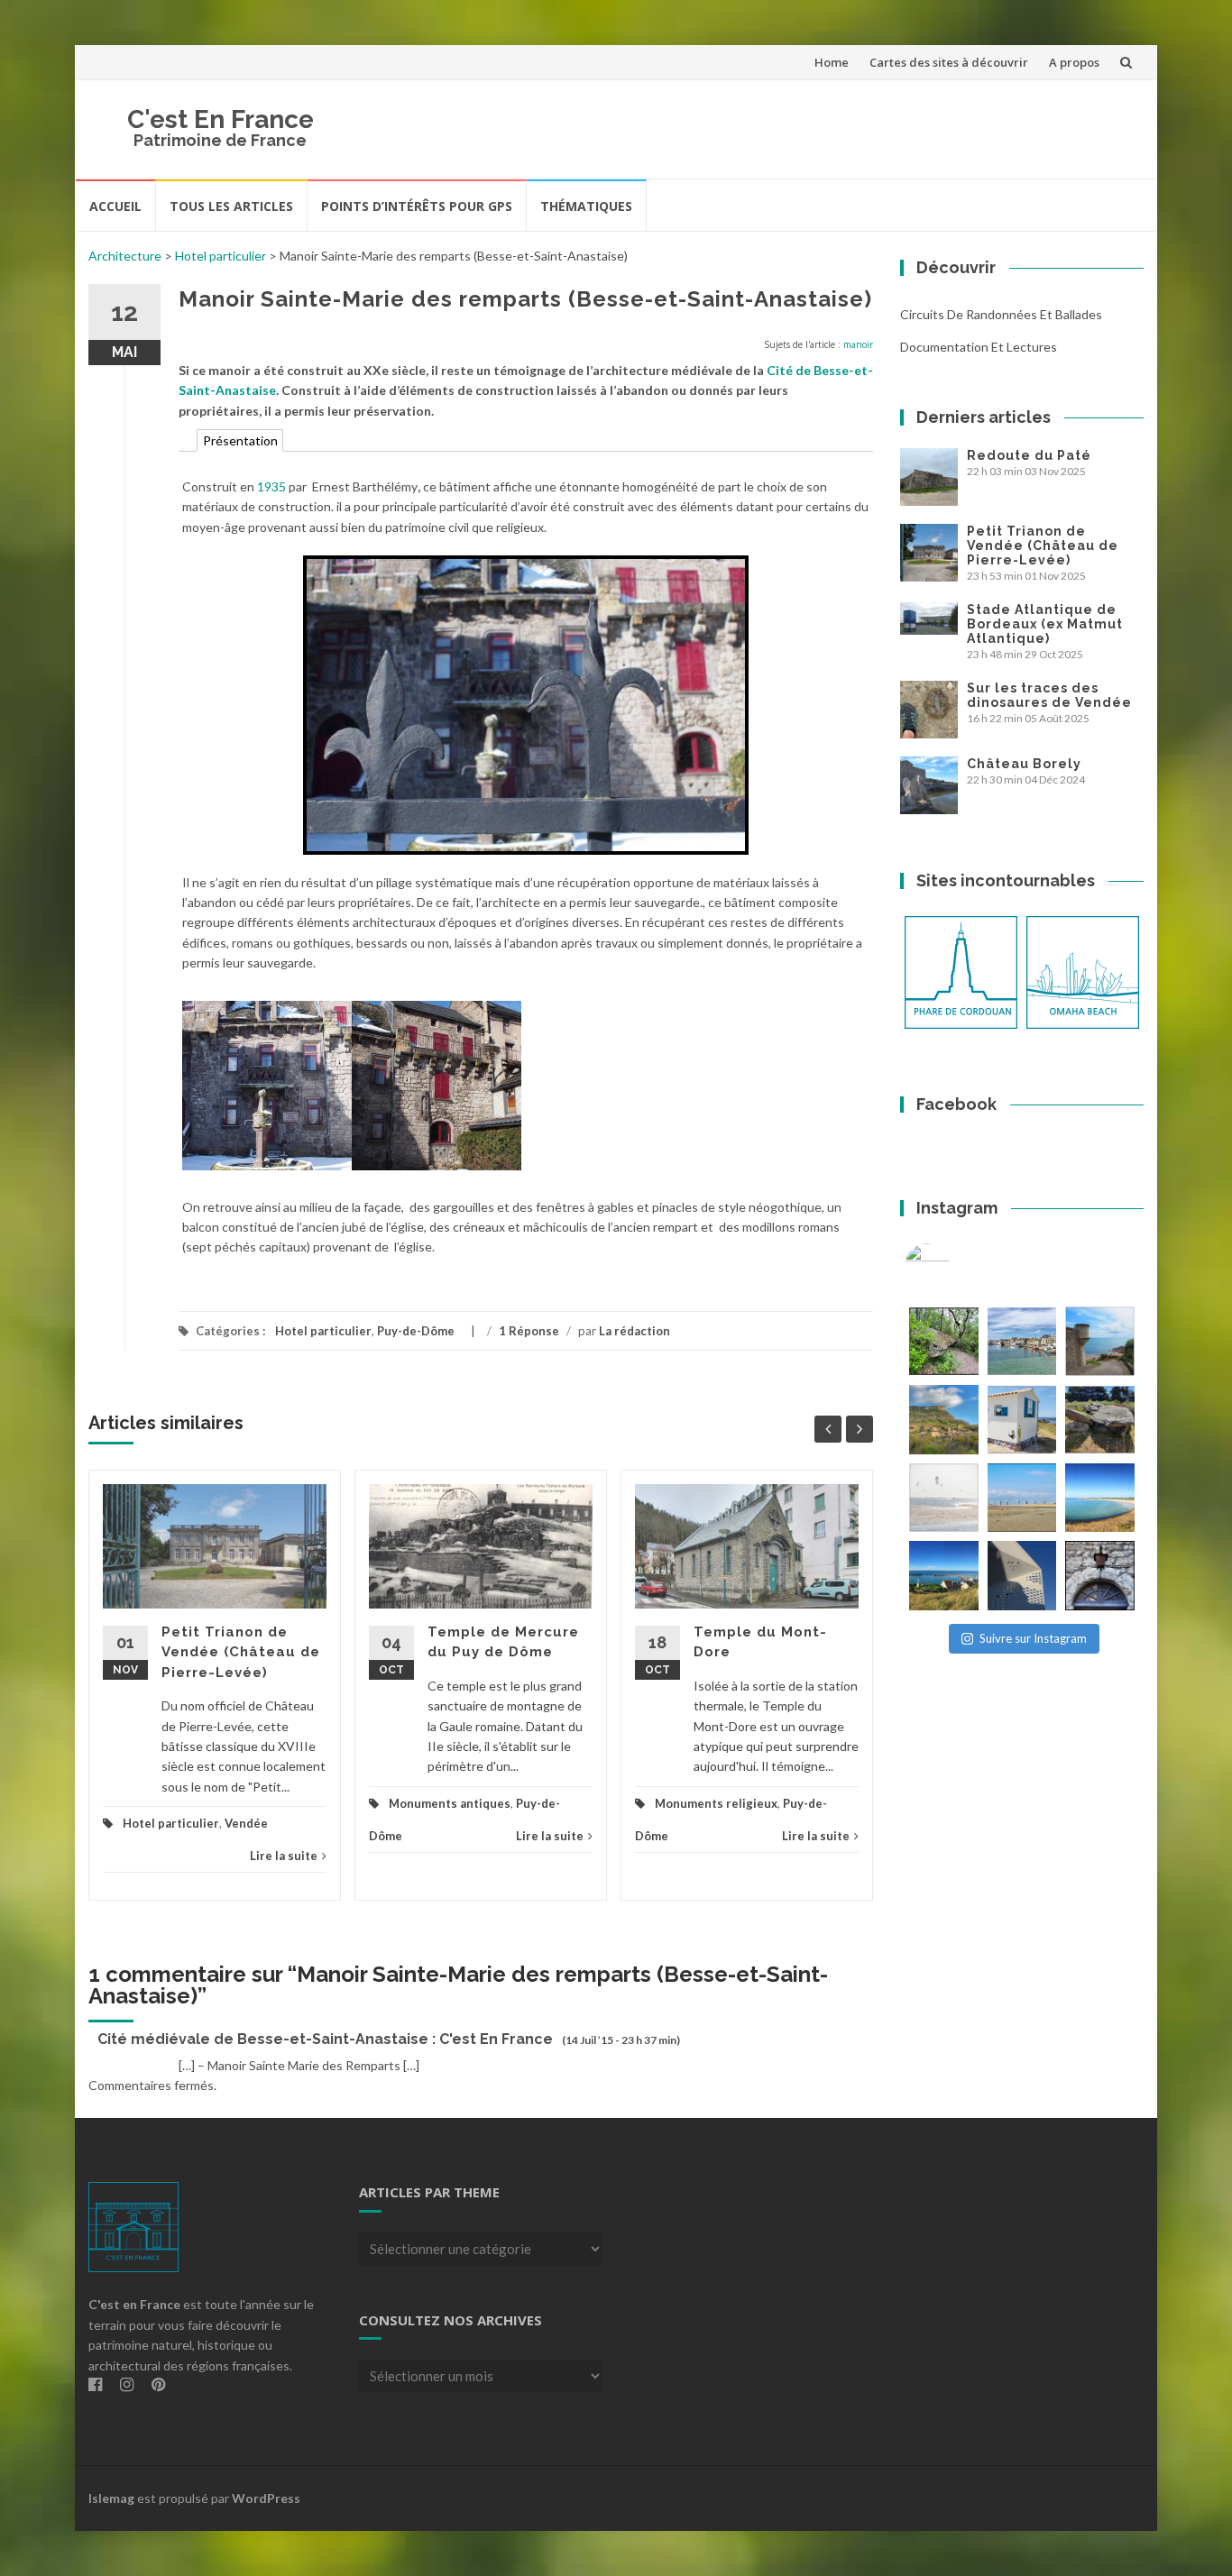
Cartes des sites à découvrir (949, 62)
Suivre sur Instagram (1033, 1638)
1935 (271, 486)
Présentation (240, 440)
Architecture (125, 256)
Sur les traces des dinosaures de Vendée (1049, 695)
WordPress (266, 2498)
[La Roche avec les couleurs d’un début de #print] (944, 1420)
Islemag (111, 2498)
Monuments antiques (450, 1803)
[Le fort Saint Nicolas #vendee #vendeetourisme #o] (1100, 1341)
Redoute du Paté (1029, 455)
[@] (954, 1266)
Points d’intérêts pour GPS (417, 206)
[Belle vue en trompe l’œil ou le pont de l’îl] (1022, 1498)
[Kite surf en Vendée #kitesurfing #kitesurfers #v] (944, 1498)
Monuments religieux (716, 1803)
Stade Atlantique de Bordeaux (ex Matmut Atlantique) (1045, 624)
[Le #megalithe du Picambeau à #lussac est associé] (944, 1341)
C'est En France (221, 119)
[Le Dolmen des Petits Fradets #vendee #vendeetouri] (1100, 1420)
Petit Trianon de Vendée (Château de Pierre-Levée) (241, 1652)
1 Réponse (529, 1331)
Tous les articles (231, 206)
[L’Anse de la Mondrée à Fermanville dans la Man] (1100, 1498)
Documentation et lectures (979, 347)
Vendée (246, 1823)
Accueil (115, 206)
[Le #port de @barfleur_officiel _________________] (1022, 1341)
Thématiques (586, 206)
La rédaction (634, 1331)
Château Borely (1024, 764)
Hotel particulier (221, 256)
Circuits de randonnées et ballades (1001, 314)
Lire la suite (284, 1856)
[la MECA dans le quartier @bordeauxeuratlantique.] (1022, 1576)
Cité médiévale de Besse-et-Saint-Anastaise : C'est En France (325, 2039)
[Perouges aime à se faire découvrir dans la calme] (1100, 1576)
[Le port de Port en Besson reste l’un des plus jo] (944, 1576)
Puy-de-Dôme (416, 1331)
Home (832, 62)
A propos (1074, 62)
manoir (858, 344)
